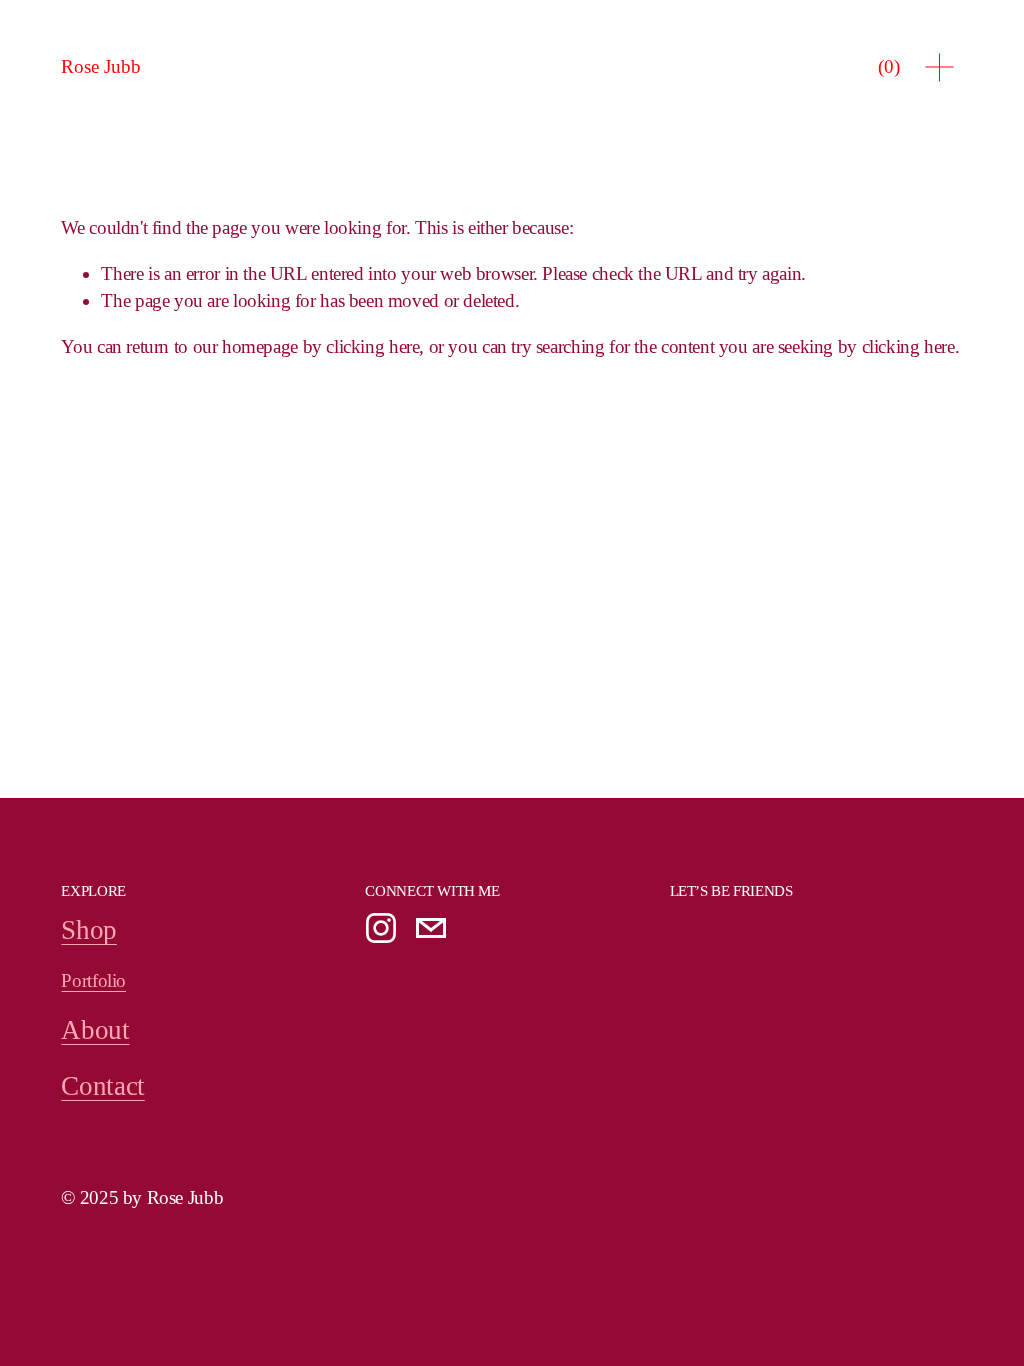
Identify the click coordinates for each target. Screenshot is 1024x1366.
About (95, 1030)
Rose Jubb (101, 66)
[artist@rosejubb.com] (431, 928)
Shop (88, 930)
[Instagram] (381, 928)
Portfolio (93, 980)
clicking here (372, 346)
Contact (102, 1086)
